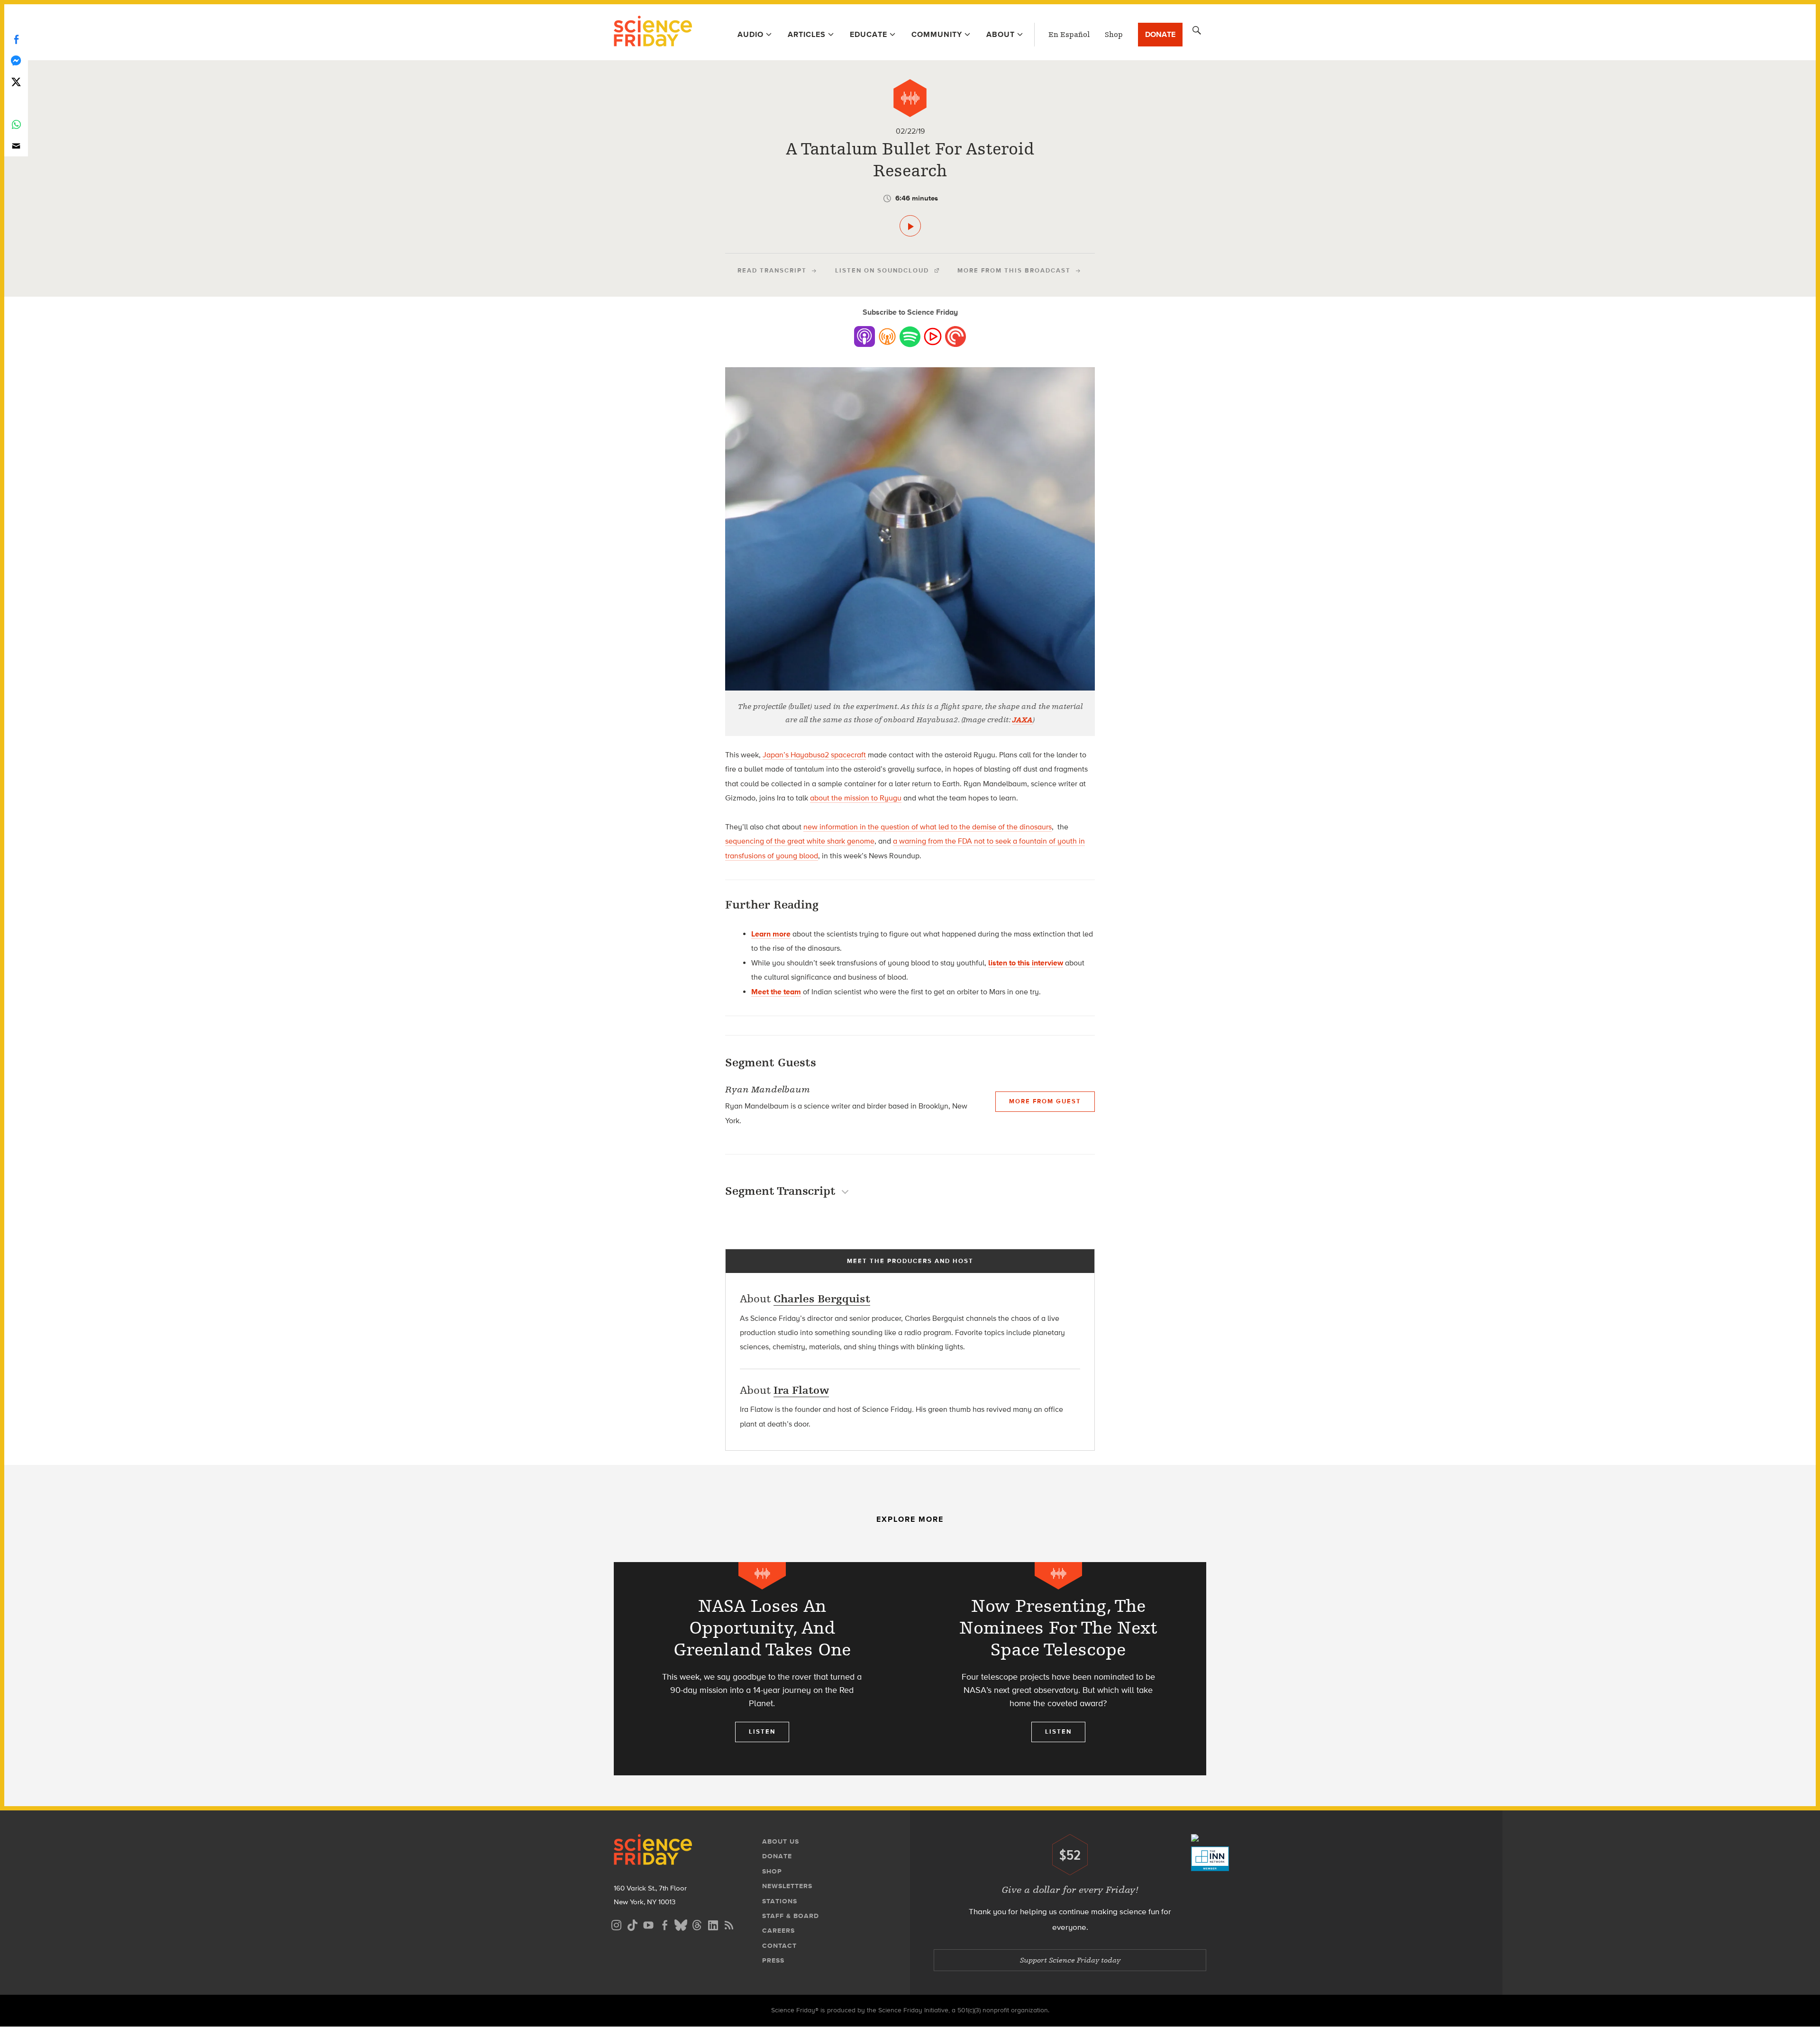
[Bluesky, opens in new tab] (681, 1924)
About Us (781, 1841)
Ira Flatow (801, 1390)
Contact (779, 1946)
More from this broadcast (1014, 270)
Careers (778, 1931)
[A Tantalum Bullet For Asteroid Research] (910, 226)
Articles (807, 34)
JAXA (1023, 720)
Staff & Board (791, 1916)
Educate (869, 34)
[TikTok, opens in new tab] (632, 1924)
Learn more (771, 934)
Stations (780, 1901)
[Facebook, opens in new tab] (664, 1924)
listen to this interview (1026, 963)
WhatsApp (16, 124)
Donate (1160, 34)
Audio (751, 34)
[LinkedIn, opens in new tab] (713, 1924)
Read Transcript (772, 270)
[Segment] (910, 98)
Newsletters (787, 1886)
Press (773, 1960)
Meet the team (776, 992)
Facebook (16, 39)
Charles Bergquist (822, 1299)
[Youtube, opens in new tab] (648, 1924)
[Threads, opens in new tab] (697, 1924)
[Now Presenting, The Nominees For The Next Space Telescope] (1058, 1669)
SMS (16, 103)
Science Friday (653, 32)
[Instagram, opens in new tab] (616, 1924)
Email (16, 146)
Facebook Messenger (16, 60)
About (1001, 34)
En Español (1069, 35)
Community (937, 34)
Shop (1114, 35)
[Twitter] (16, 82)
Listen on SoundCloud (882, 270)
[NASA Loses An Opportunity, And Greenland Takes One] (762, 1669)
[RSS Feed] (729, 1924)
